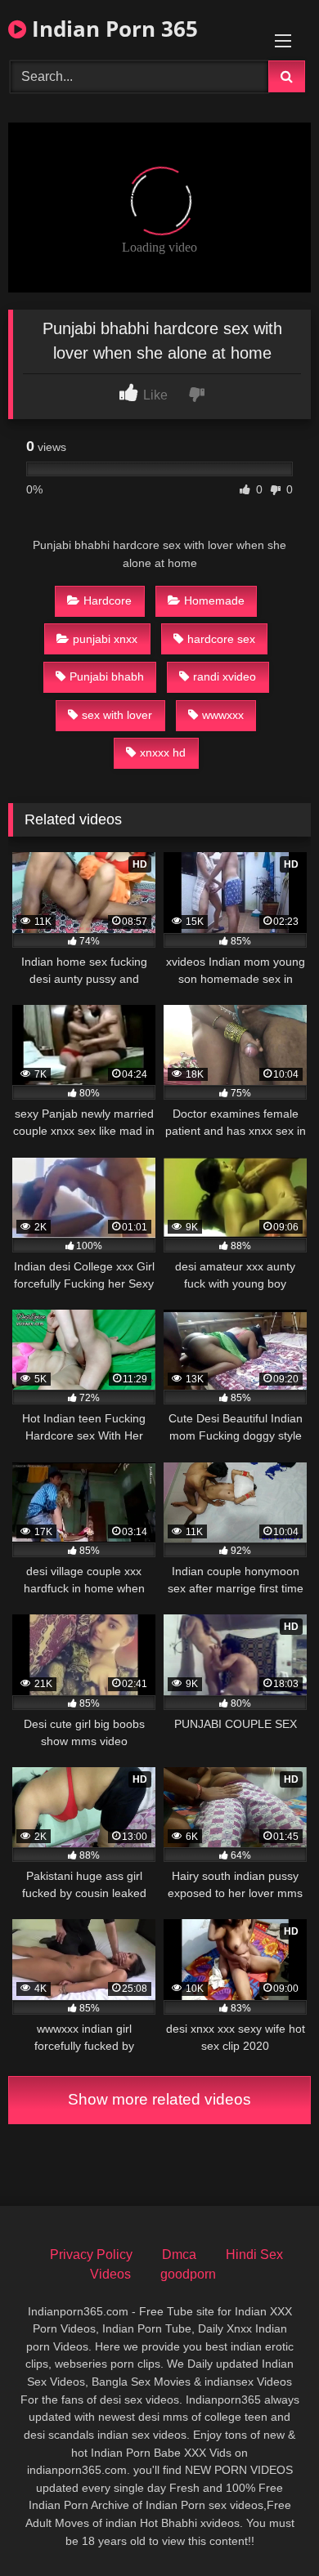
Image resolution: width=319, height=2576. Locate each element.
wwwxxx (223, 715)
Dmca (179, 2255)
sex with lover (117, 715)
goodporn (188, 2274)
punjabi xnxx (105, 639)
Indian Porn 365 (112, 29)
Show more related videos (159, 2099)
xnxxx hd (163, 752)
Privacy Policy (91, 2255)
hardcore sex (221, 639)
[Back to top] (268, 2527)
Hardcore (108, 600)
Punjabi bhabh (107, 676)
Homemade (214, 600)
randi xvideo (225, 676)
